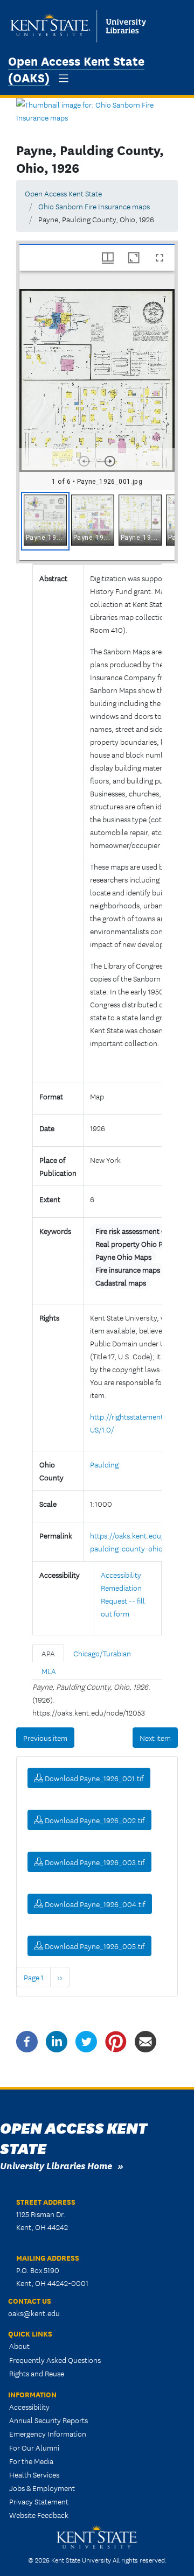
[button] (45, 521)
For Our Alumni (34, 2447)
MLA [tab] (49, 1671)
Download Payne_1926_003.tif (94, 1862)
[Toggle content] (94, 1065)
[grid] (97, 525)
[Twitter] (86, 2040)
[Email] (145, 2040)
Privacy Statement (39, 2501)
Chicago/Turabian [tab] (102, 1653)
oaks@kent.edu (34, 2313)
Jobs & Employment (42, 2488)
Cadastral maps (121, 1282)
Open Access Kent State (63, 193)
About (19, 2346)
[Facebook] (27, 2040)
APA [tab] (48, 1653)
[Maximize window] (134, 258)
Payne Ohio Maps (123, 1257)
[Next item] (110, 461)
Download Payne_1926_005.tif (94, 1946)
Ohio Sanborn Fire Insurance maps (94, 206)
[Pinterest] (116, 2040)
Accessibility (29, 2406)
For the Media (31, 2461)
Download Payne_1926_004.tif (94, 1904)
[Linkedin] (57, 2040)
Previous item (45, 1738)
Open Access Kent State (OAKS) (76, 68)
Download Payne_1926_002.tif (94, 1820)
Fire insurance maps (128, 1269)
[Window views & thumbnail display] (108, 258)
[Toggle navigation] (64, 78)
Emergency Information (48, 2433)
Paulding (104, 1464)
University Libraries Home (56, 2165)
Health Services (34, 2474)
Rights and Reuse (37, 2373)
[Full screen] (160, 258)
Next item (155, 1738)
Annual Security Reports (48, 2420)
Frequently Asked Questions (55, 2360)
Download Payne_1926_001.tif (93, 1778)
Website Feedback (39, 2515)
